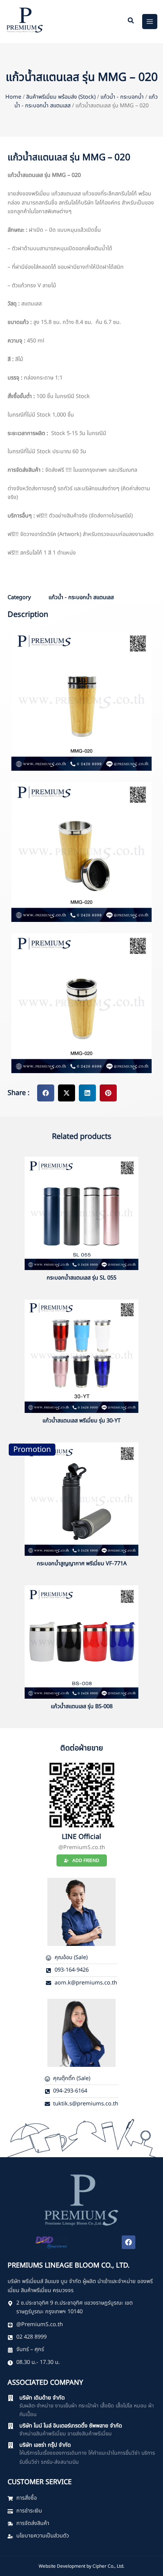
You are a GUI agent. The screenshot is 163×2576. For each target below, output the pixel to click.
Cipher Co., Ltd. (108, 2566)
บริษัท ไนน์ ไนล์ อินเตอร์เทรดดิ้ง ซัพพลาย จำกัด (71, 2426)
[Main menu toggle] (150, 22)
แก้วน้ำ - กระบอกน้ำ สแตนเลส (81, 598)
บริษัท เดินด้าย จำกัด (42, 2398)
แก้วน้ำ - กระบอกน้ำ (122, 97)
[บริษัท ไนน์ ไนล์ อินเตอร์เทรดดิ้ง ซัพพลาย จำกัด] (11, 2426)
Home (13, 97)
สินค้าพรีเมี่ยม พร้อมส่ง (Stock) (61, 97)
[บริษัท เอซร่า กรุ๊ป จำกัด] (11, 2445)
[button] (131, 22)
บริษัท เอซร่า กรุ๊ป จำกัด (45, 2445)
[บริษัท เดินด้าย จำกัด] (11, 2398)
